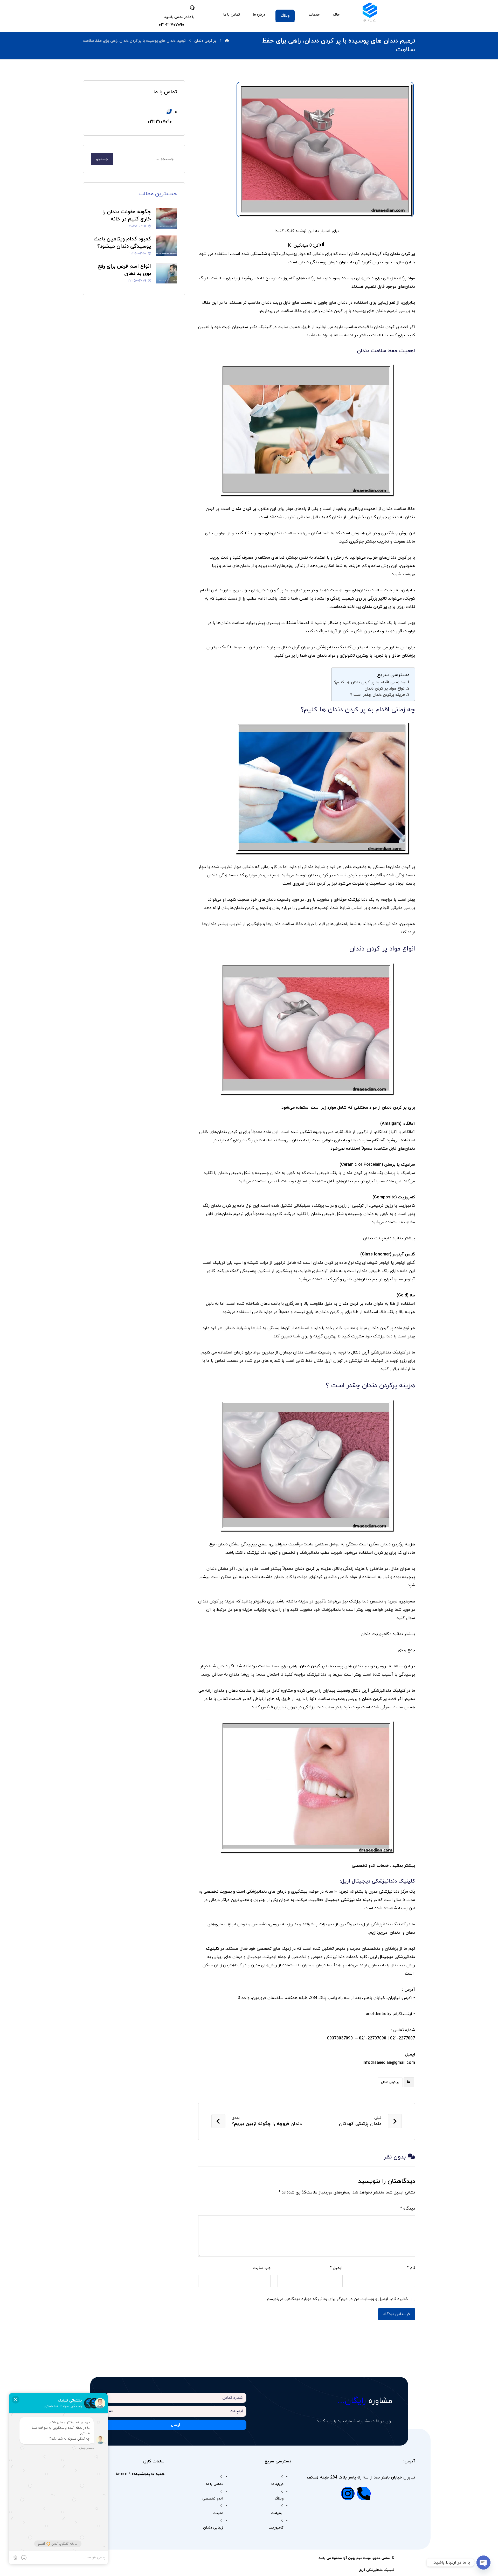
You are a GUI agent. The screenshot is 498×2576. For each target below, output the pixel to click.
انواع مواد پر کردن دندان (385, 689)
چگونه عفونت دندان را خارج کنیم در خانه (127, 216)
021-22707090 (373, 2038)
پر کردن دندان (390, 2082)
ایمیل (336, 2268)
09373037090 (340, 2038)
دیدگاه (408, 2209)
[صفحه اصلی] (227, 41)
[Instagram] (348, 2494)
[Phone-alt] (364, 2494)
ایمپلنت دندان (376, 1238)
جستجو (102, 159)
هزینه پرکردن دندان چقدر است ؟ (378, 695)
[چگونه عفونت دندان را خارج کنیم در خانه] (167, 219)
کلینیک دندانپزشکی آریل (376, 2570)
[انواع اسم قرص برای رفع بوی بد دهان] (167, 273)
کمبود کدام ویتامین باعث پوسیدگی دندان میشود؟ (122, 243)
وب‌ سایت (262, 2268)
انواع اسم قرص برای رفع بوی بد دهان (124, 270)
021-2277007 (403, 2038)
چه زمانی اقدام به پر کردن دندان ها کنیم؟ (370, 682)
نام (411, 2268)
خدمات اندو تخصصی (370, 1866)
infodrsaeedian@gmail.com (389, 2063)
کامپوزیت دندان (375, 1634)
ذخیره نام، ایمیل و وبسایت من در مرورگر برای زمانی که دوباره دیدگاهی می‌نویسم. (337, 2299)
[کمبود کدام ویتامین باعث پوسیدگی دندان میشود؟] (167, 246)
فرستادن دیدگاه (397, 2314)
